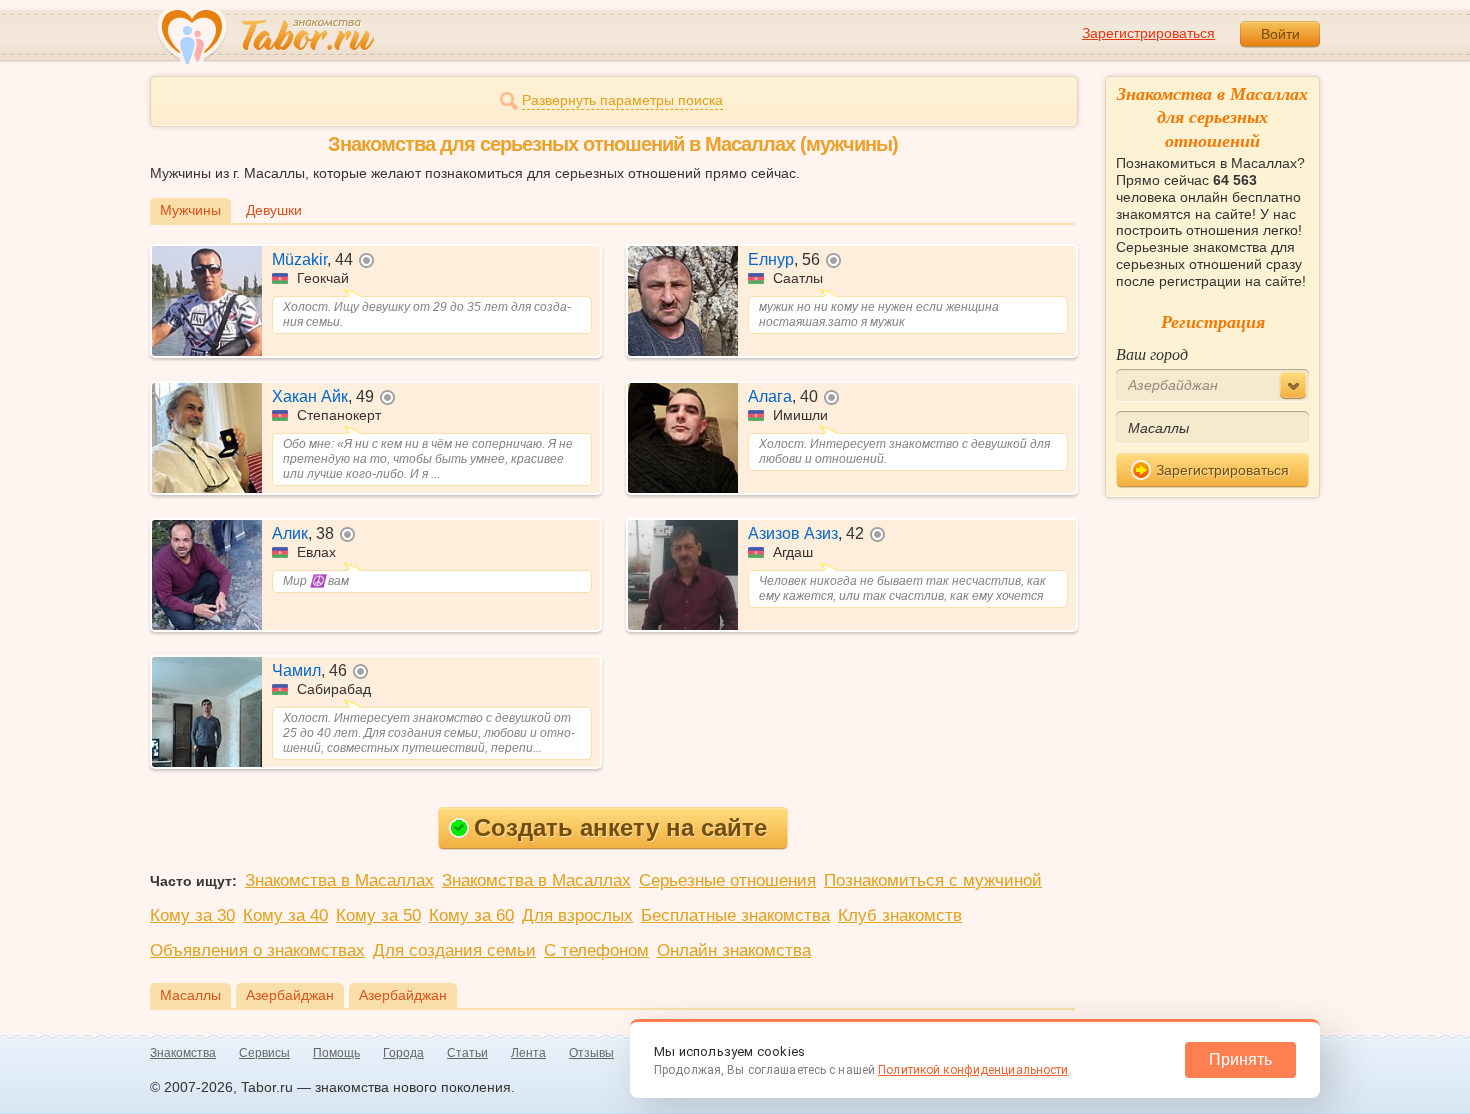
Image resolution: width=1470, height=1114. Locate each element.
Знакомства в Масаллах (339, 880)
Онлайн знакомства (734, 950)
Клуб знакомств (900, 915)
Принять (1240, 1059)
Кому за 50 (378, 915)
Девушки (274, 210)
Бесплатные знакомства (735, 915)
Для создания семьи (454, 950)
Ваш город (1152, 353)
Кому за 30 (192, 915)
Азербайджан (290, 995)
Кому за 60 (471, 915)
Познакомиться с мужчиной (933, 880)
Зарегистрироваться (1148, 33)
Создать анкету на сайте (620, 827)
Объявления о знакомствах (257, 950)
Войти (1280, 34)
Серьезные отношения (727, 880)
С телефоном (596, 950)
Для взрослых (577, 915)
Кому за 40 (285, 915)
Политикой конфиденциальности (973, 1070)
